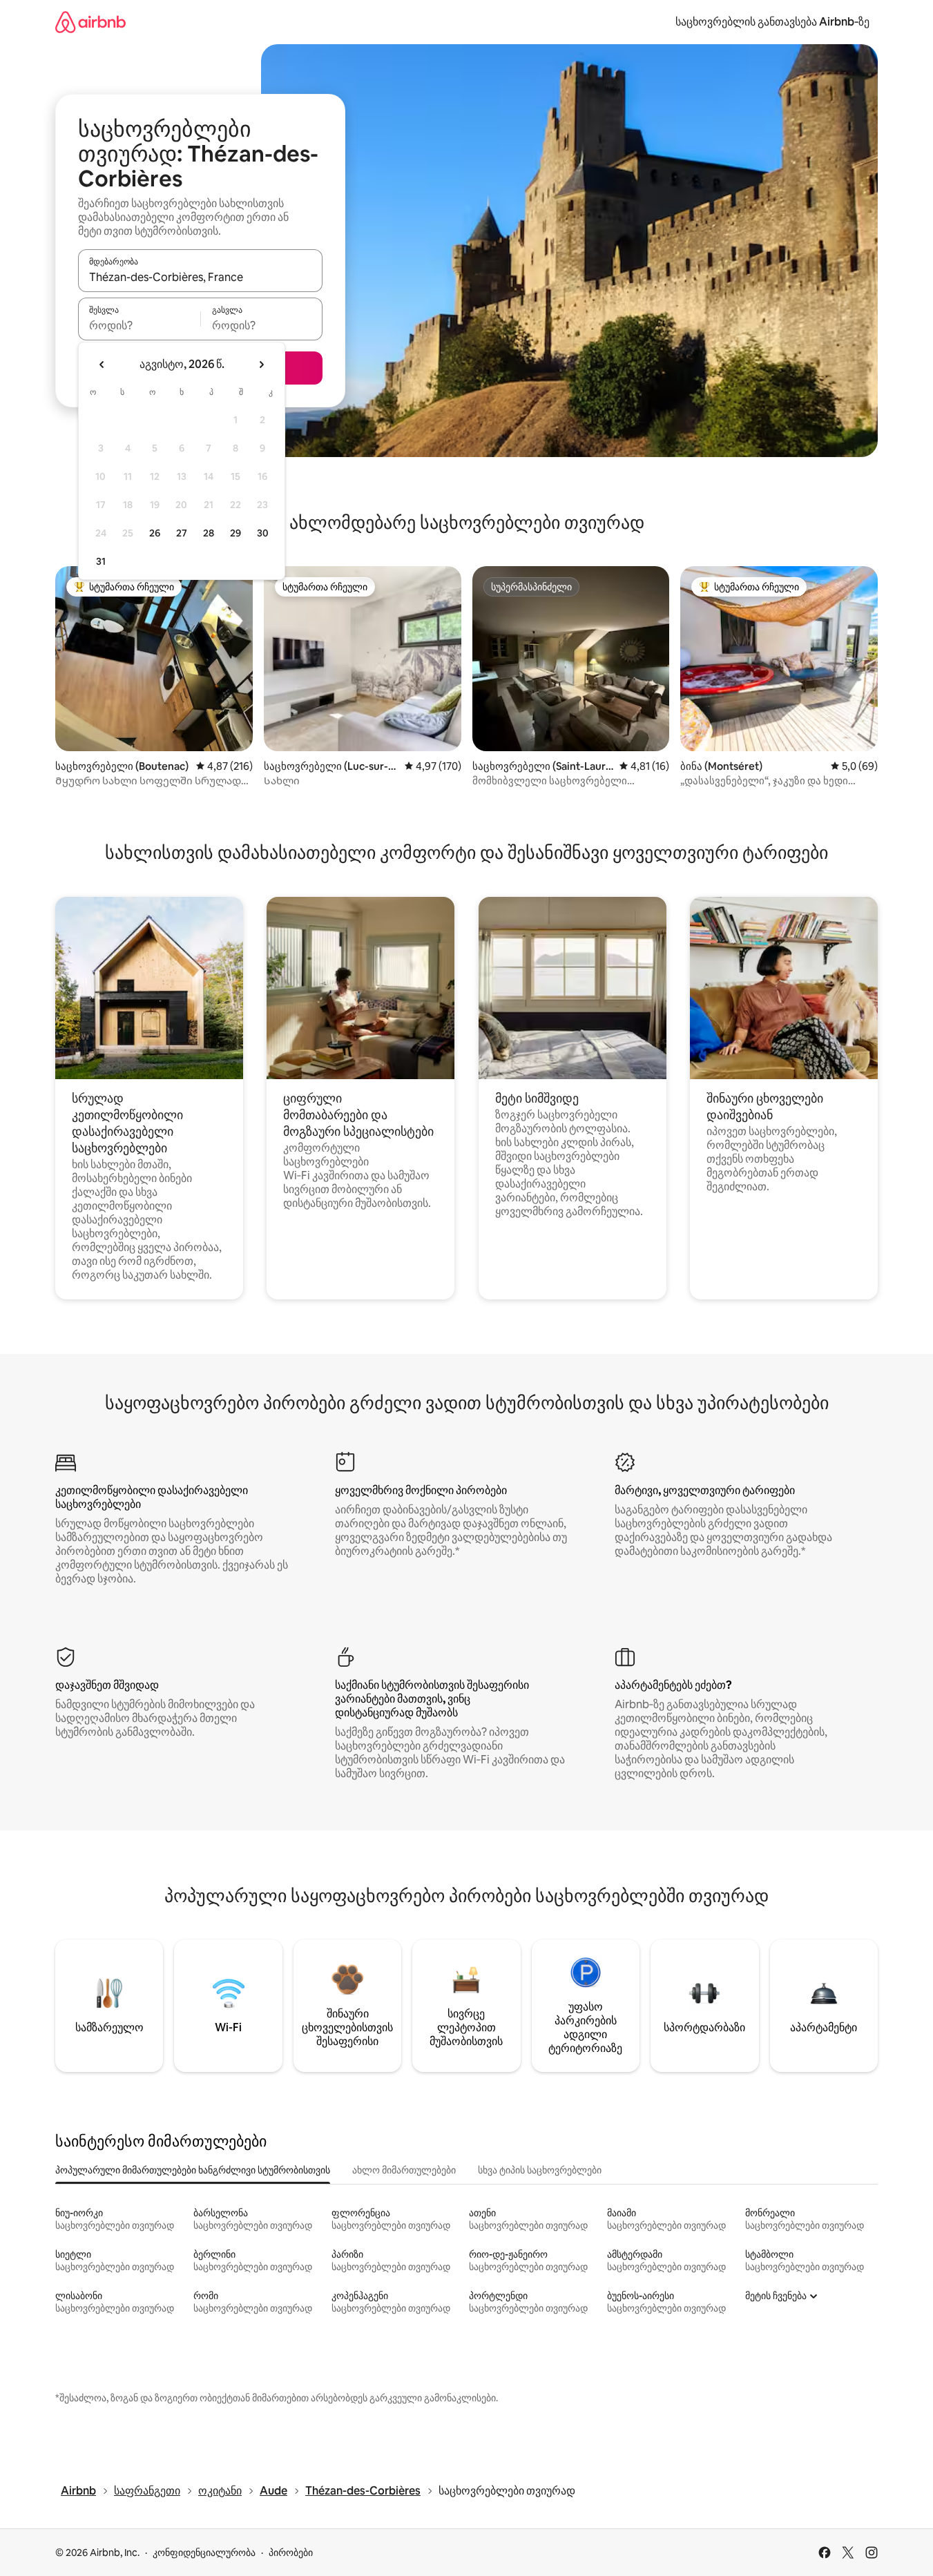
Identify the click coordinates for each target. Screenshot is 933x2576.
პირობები (291, 2553)
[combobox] (200, 277)
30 (263, 533)
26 (155, 533)
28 (209, 533)
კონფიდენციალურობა (204, 2553)
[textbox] (139, 325)
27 (182, 533)
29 (235, 533)
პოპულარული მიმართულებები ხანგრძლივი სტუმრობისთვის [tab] (193, 2170)
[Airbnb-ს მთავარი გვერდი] (90, 22)
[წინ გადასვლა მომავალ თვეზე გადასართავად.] (261, 365)
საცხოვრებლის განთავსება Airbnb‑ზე (772, 22)
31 (101, 561)
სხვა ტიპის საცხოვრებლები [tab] (540, 2170)
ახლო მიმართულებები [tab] (404, 2170)
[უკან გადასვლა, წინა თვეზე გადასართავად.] (102, 365)
